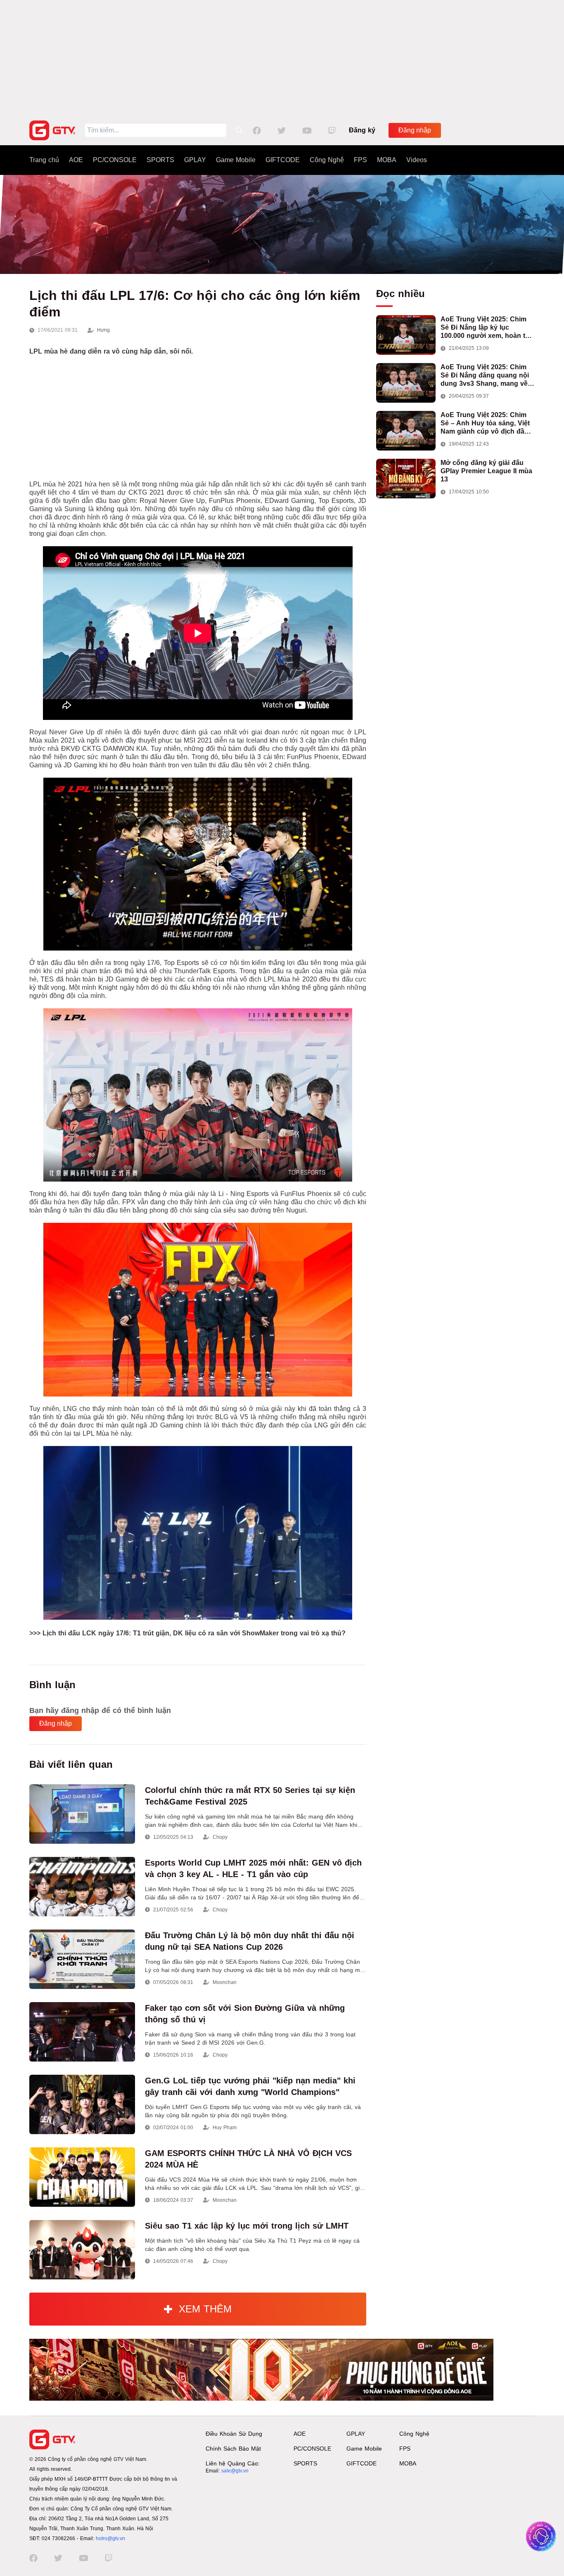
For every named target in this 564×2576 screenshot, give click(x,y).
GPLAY (195, 160)
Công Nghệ (327, 160)
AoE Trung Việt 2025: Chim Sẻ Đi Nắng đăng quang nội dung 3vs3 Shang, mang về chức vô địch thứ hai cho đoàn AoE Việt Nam (485, 376)
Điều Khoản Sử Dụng (234, 2434)
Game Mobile (236, 160)
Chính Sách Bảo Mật (233, 2449)
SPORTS (160, 160)
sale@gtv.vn (235, 2471)
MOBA (387, 160)
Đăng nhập (415, 130)
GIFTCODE (283, 160)
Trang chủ (44, 160)
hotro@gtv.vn (110, 2538)
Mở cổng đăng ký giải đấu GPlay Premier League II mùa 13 (486, 471)
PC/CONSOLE (115, 160)
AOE (76, 160)
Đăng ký (362, 130)
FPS (360, 160)
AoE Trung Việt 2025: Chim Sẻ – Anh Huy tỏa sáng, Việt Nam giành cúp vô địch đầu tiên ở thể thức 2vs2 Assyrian (487, 423)
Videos (417, 160)
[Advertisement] (282, 58)
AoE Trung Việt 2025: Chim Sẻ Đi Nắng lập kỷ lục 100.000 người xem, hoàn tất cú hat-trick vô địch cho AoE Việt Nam (486, 328)
